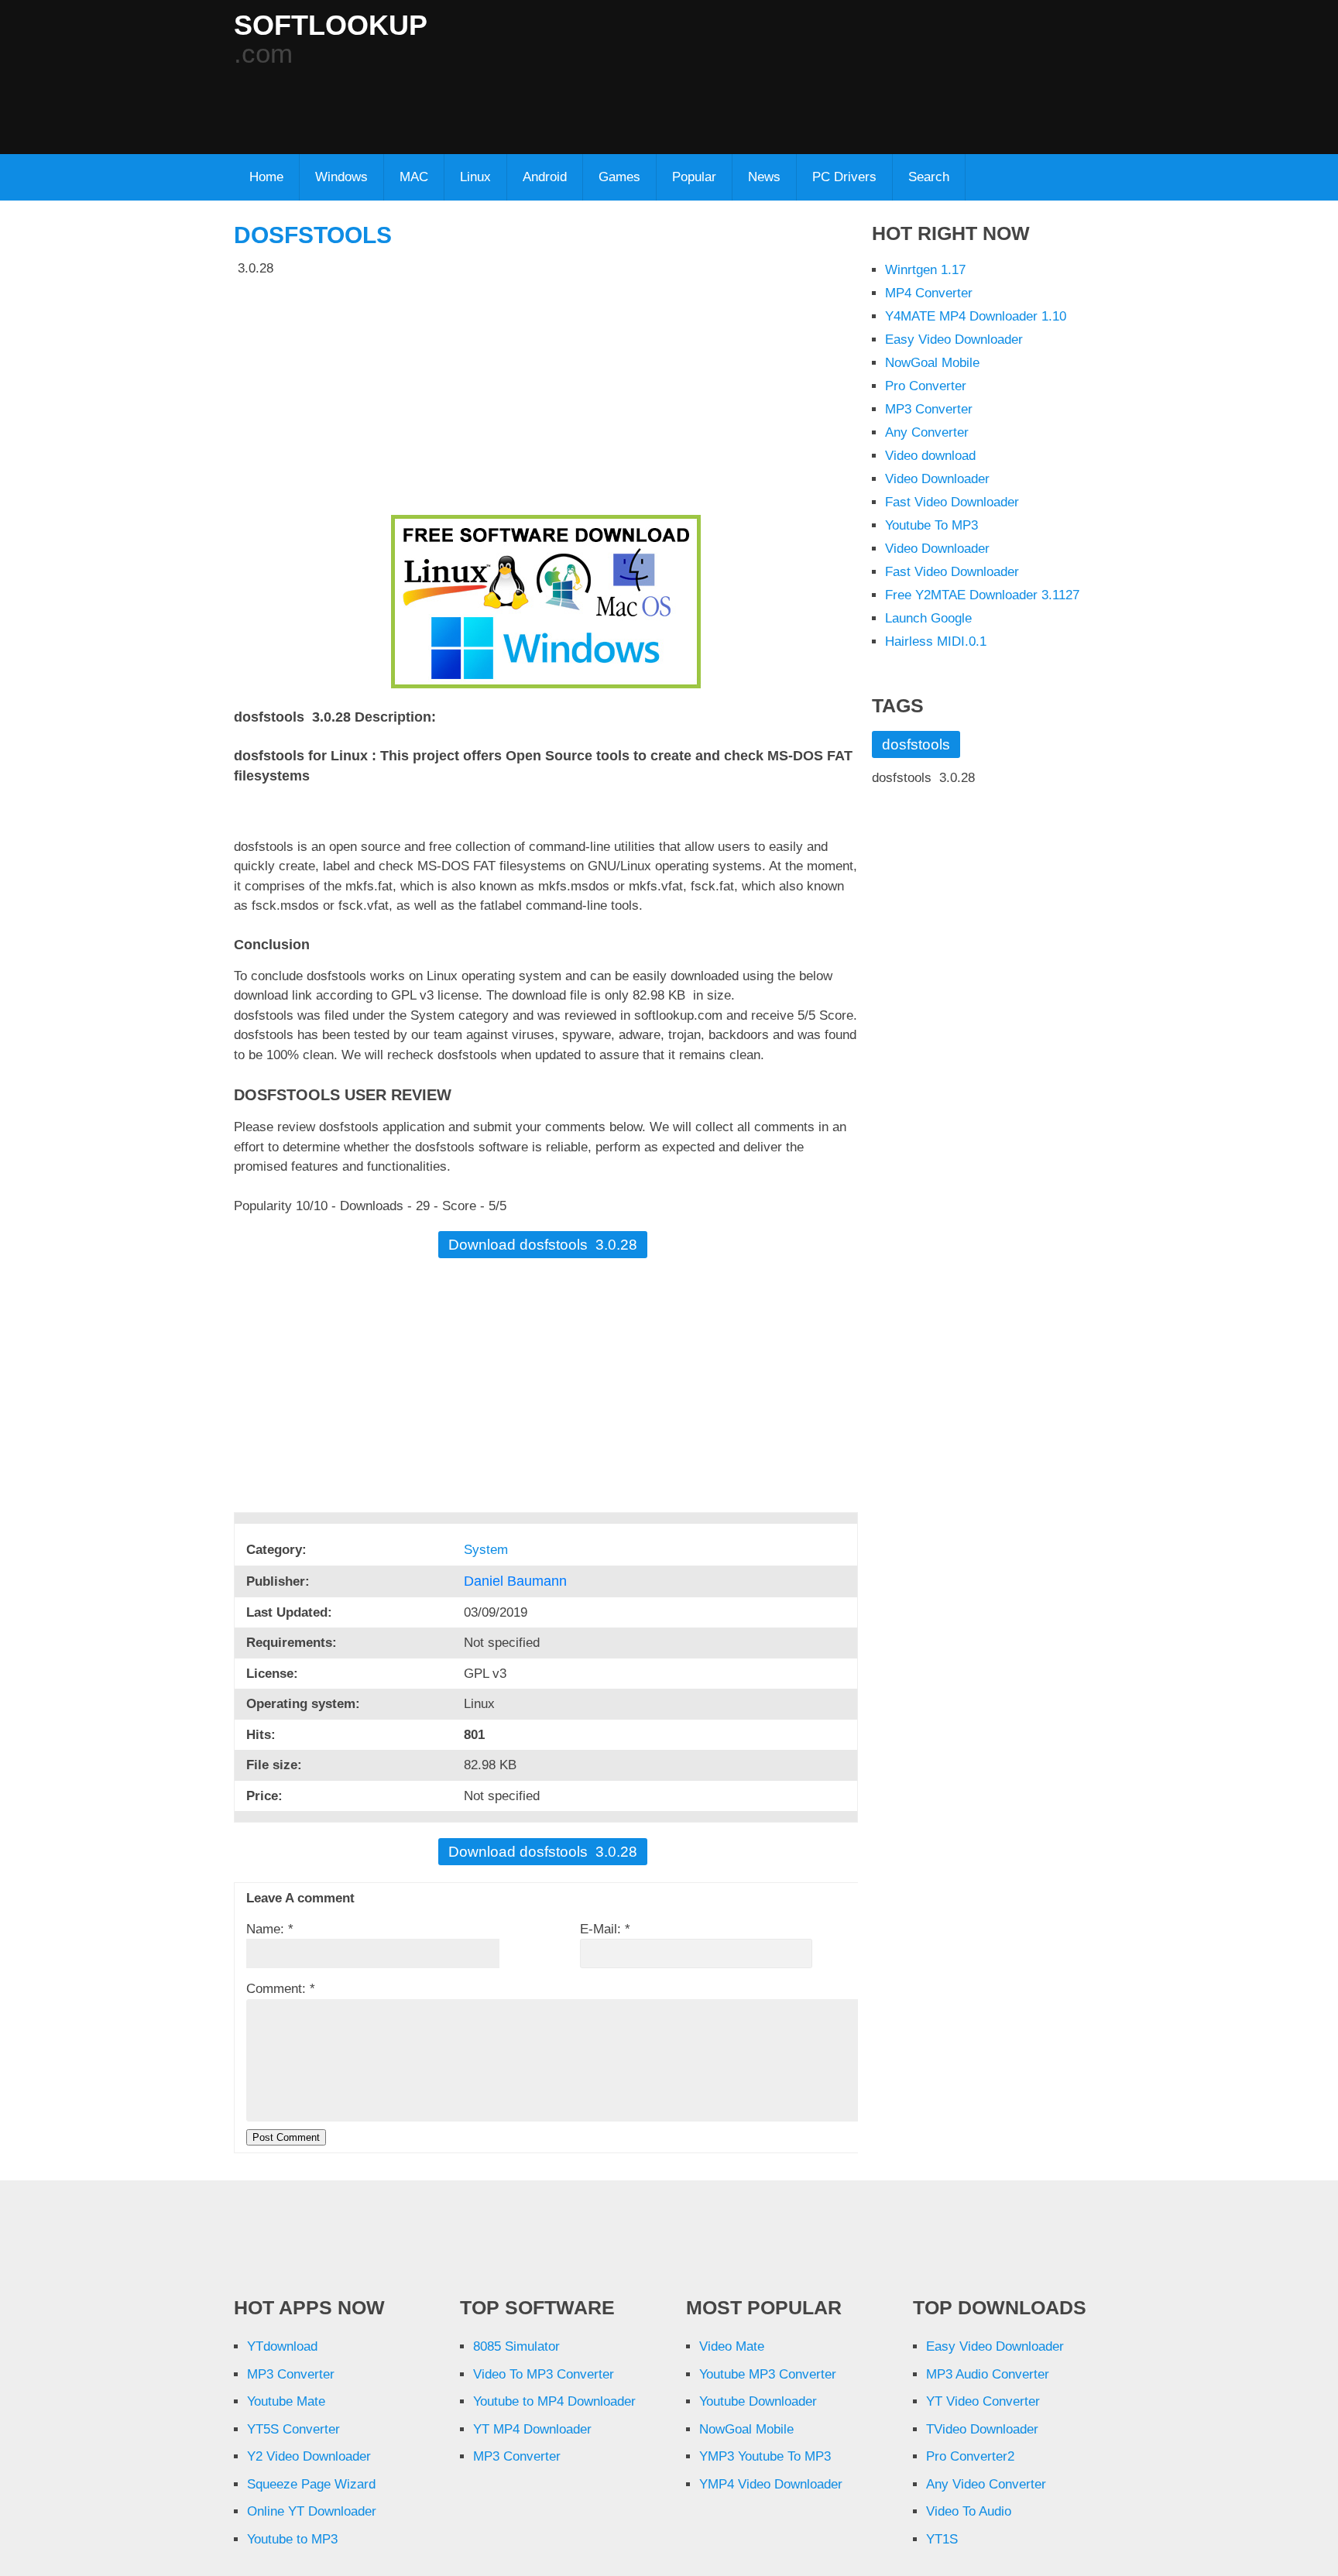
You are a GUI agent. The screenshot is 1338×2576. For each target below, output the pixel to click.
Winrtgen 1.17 (925, 270)
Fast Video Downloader (952, 502)
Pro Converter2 (970, 2456)
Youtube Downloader (758, 2401)
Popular (694, 177)
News (764, 177)
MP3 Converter (929, 409)
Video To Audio (969, 2511)
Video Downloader (937, 479)
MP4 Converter (929, 293)
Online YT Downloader (312, 2511)
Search (929, 177)
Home (266, 177)
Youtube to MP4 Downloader (554, 2401)
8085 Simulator (516, 2346)
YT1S (942, 2539)
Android (545, 177)
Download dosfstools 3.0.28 (543, 1245)
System (488, 1550)
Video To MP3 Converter (544, 2374)
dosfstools (313, 235)
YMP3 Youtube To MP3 (765, 2456)
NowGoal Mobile (932, 363)
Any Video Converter (986, 2484)
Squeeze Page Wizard (311, 2484)
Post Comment (286, 2137)
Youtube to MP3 (292, 2539)
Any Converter (927, 432)
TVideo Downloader (982, 2429)
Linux (475, 177)
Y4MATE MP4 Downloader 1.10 (976, 316)
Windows (341, 177)
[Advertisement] (609, 101)
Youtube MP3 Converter (768, 2374)
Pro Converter (926, 386)
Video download (930, 456)
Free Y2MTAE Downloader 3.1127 (982, 595)
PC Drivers (844, 177)
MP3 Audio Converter (988, 2374)
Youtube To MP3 (931, 525)
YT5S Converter (293, 2429)
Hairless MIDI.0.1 (936, 641)
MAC (414, 177)
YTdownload (282, 2346)
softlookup (331, 26)
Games (619, 177)
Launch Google (928, 618)
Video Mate (732, 2346)
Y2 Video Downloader (309, 2456)
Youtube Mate (286, 2401)
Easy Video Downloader (954, 340)
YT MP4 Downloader (532, 2429)
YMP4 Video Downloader (771, 2484)
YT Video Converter (983, 2401)
